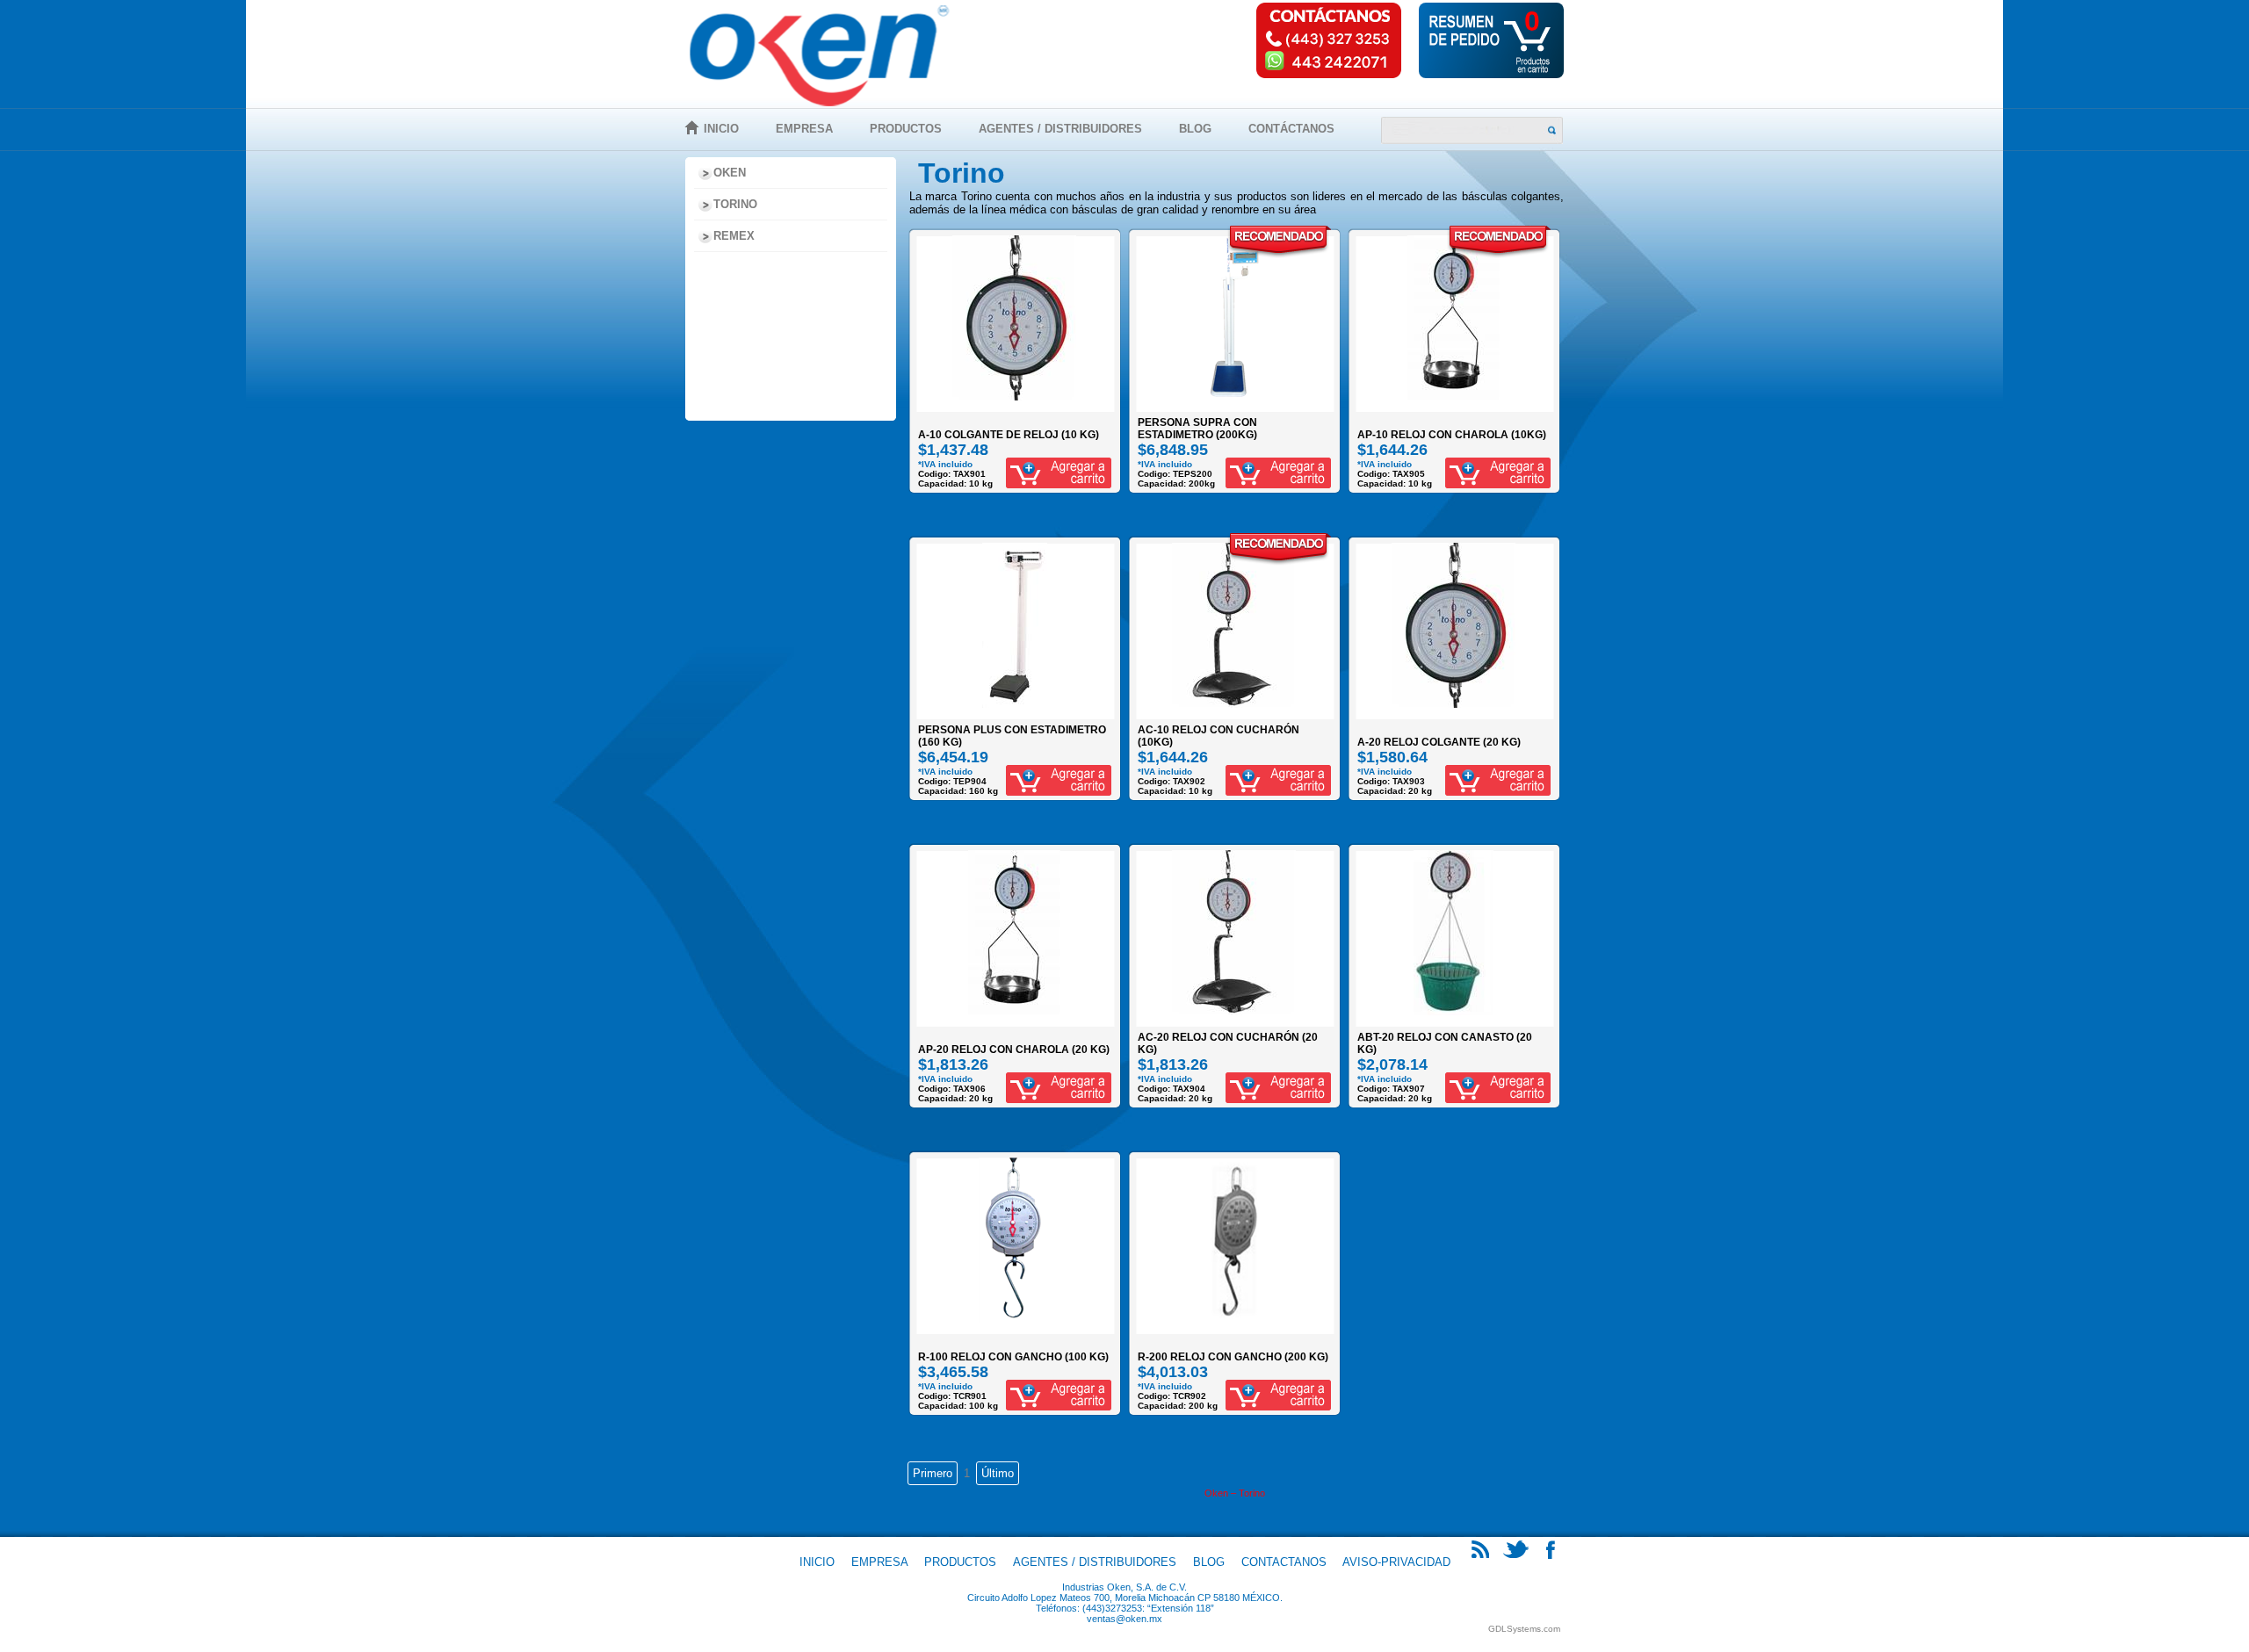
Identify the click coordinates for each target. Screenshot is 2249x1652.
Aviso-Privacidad (1396, 1562)
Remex (734, 236)
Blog (1195, 129)
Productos (906, 129)
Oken (730, 173)
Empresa (804, 129)
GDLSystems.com (1524, 1629)
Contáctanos (1291, 129)
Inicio (721, 129)
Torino (735, 204)
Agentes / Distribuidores (1060, 129)
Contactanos (1284, 1562)
